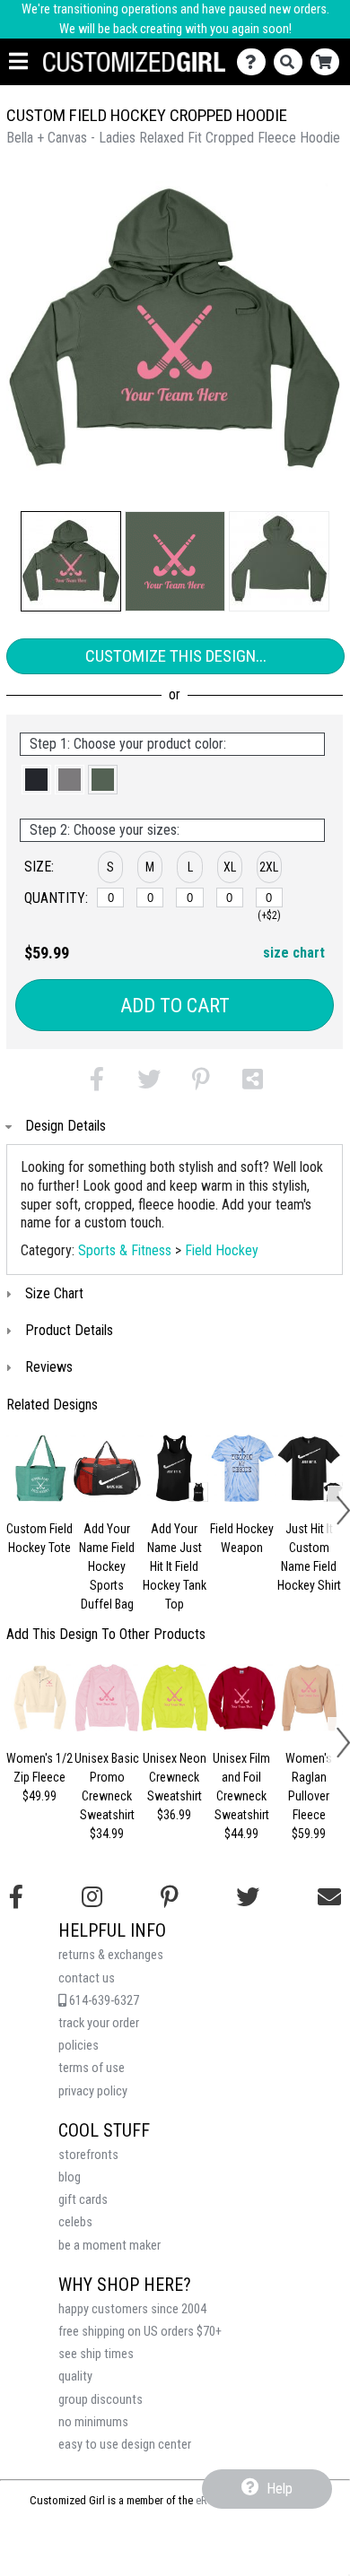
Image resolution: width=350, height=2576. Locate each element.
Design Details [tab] (66, 1126)
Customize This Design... (176, 656)
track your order (99, 2023)
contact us (87, 1978)
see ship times (96, 2354)
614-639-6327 (103, 2001)
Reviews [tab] (49, 1367)
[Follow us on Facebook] (16, 1897)
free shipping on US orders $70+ (140, 2332)
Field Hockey (222, 1250)
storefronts (88, 2155)
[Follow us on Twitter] (248, 1897)
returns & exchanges (111, 1955)
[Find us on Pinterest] (170, 1897)
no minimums (93, 2422)
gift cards (83, 2200)
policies (79, 2046)
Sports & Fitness (125, 1250)
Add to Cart (175, 1006)
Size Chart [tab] (54, 1293)
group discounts (101, 2400)
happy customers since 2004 (132, 2309)
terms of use (92, 2068)
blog (70, 2177)
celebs (75, 2222)
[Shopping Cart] (329, 62)
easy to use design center (125, 2445)
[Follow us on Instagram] (92, 1897)
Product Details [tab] (69, 1330)
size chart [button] (294, 953)
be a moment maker (109, 2246)
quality (75, 2377)
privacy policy (93, 2091)
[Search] (292, 62)
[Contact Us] (255, 62)
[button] (71, 561)
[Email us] (329, 1897)
